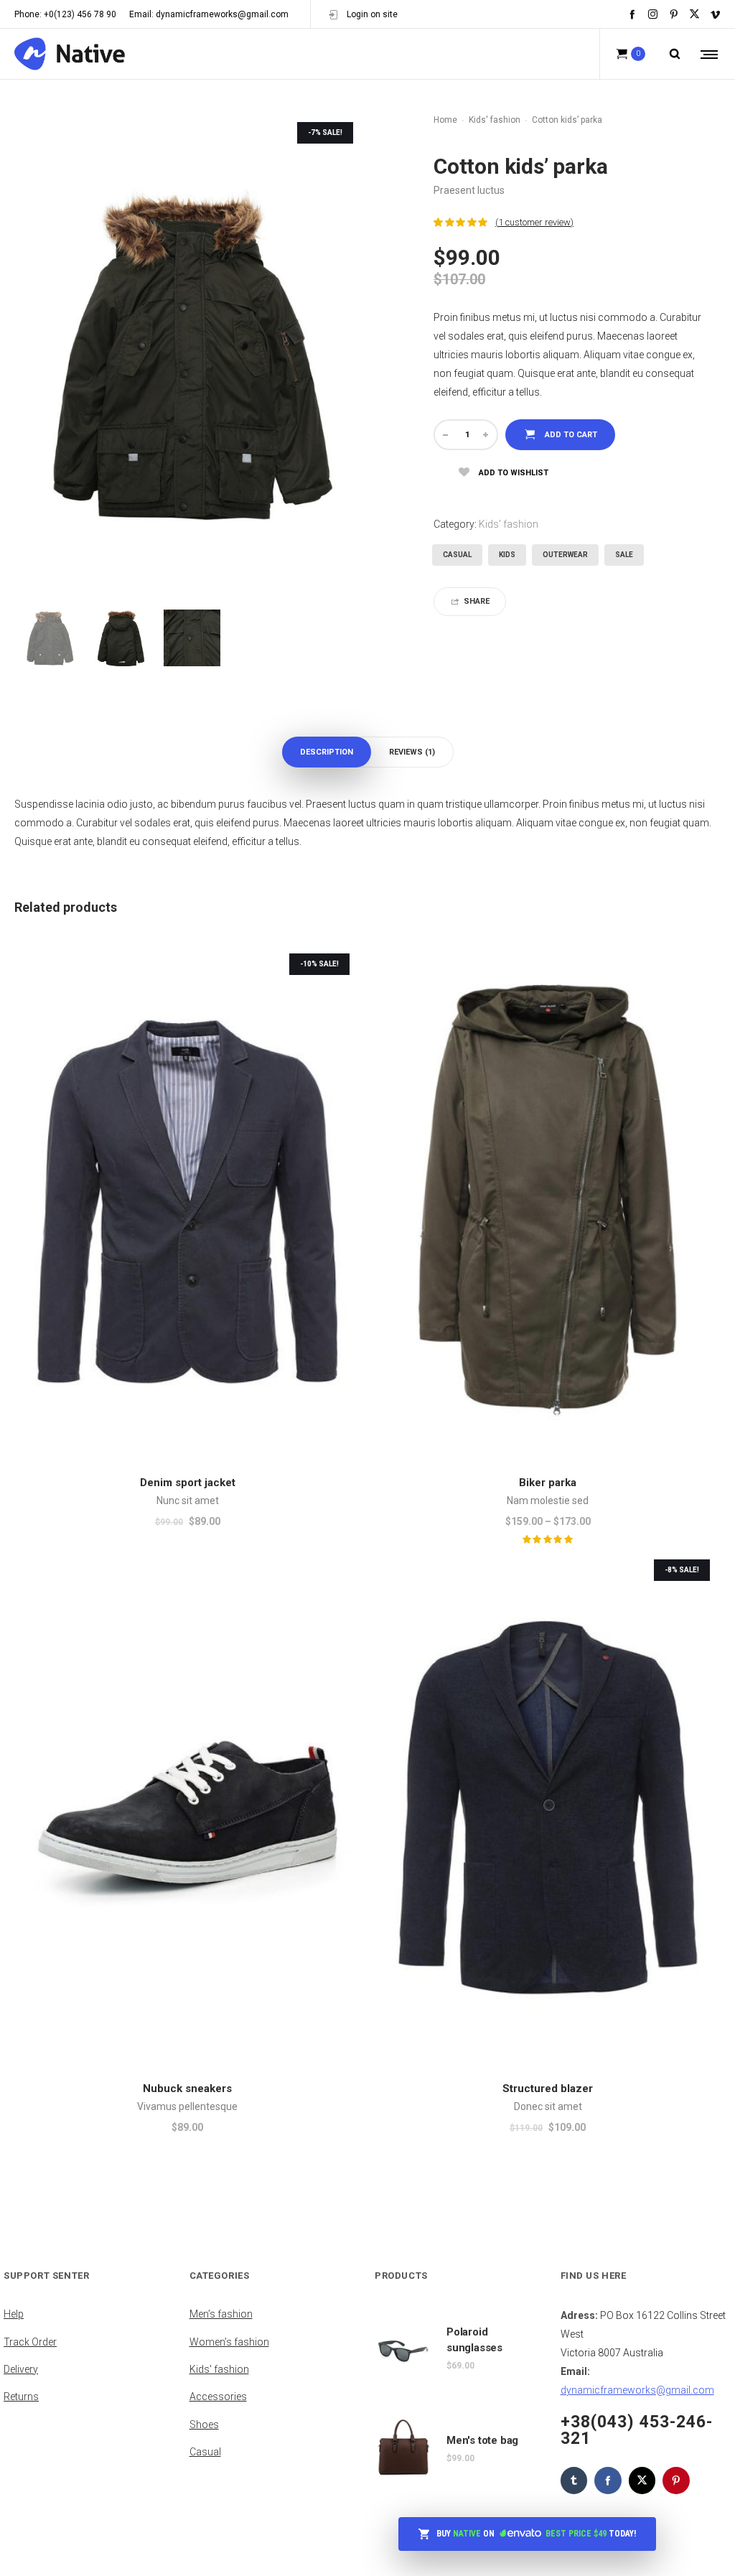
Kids (507, 555)
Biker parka (548, 1483)
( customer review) (534, 222)
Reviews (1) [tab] (412, 752)
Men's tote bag (482, 2440)
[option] (50, 638)
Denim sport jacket (188, 1483)
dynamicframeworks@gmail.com (637, 2390)
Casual (457, 555)
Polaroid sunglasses (474, 2340)
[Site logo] (70, 54)
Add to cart (571, 435)
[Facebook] (632, 14)
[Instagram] (653, 14)
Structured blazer (548, 2089)
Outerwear (565, 555)
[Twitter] (694, 14)
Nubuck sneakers (187, 2089)
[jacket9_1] (50, 638)
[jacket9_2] (121, 638)
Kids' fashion (495, 120)
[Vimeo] (715, 14)
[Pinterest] (674, 14)
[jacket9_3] (192, 638)
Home (445, 120)
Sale (624, 555)
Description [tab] (327, 752)
